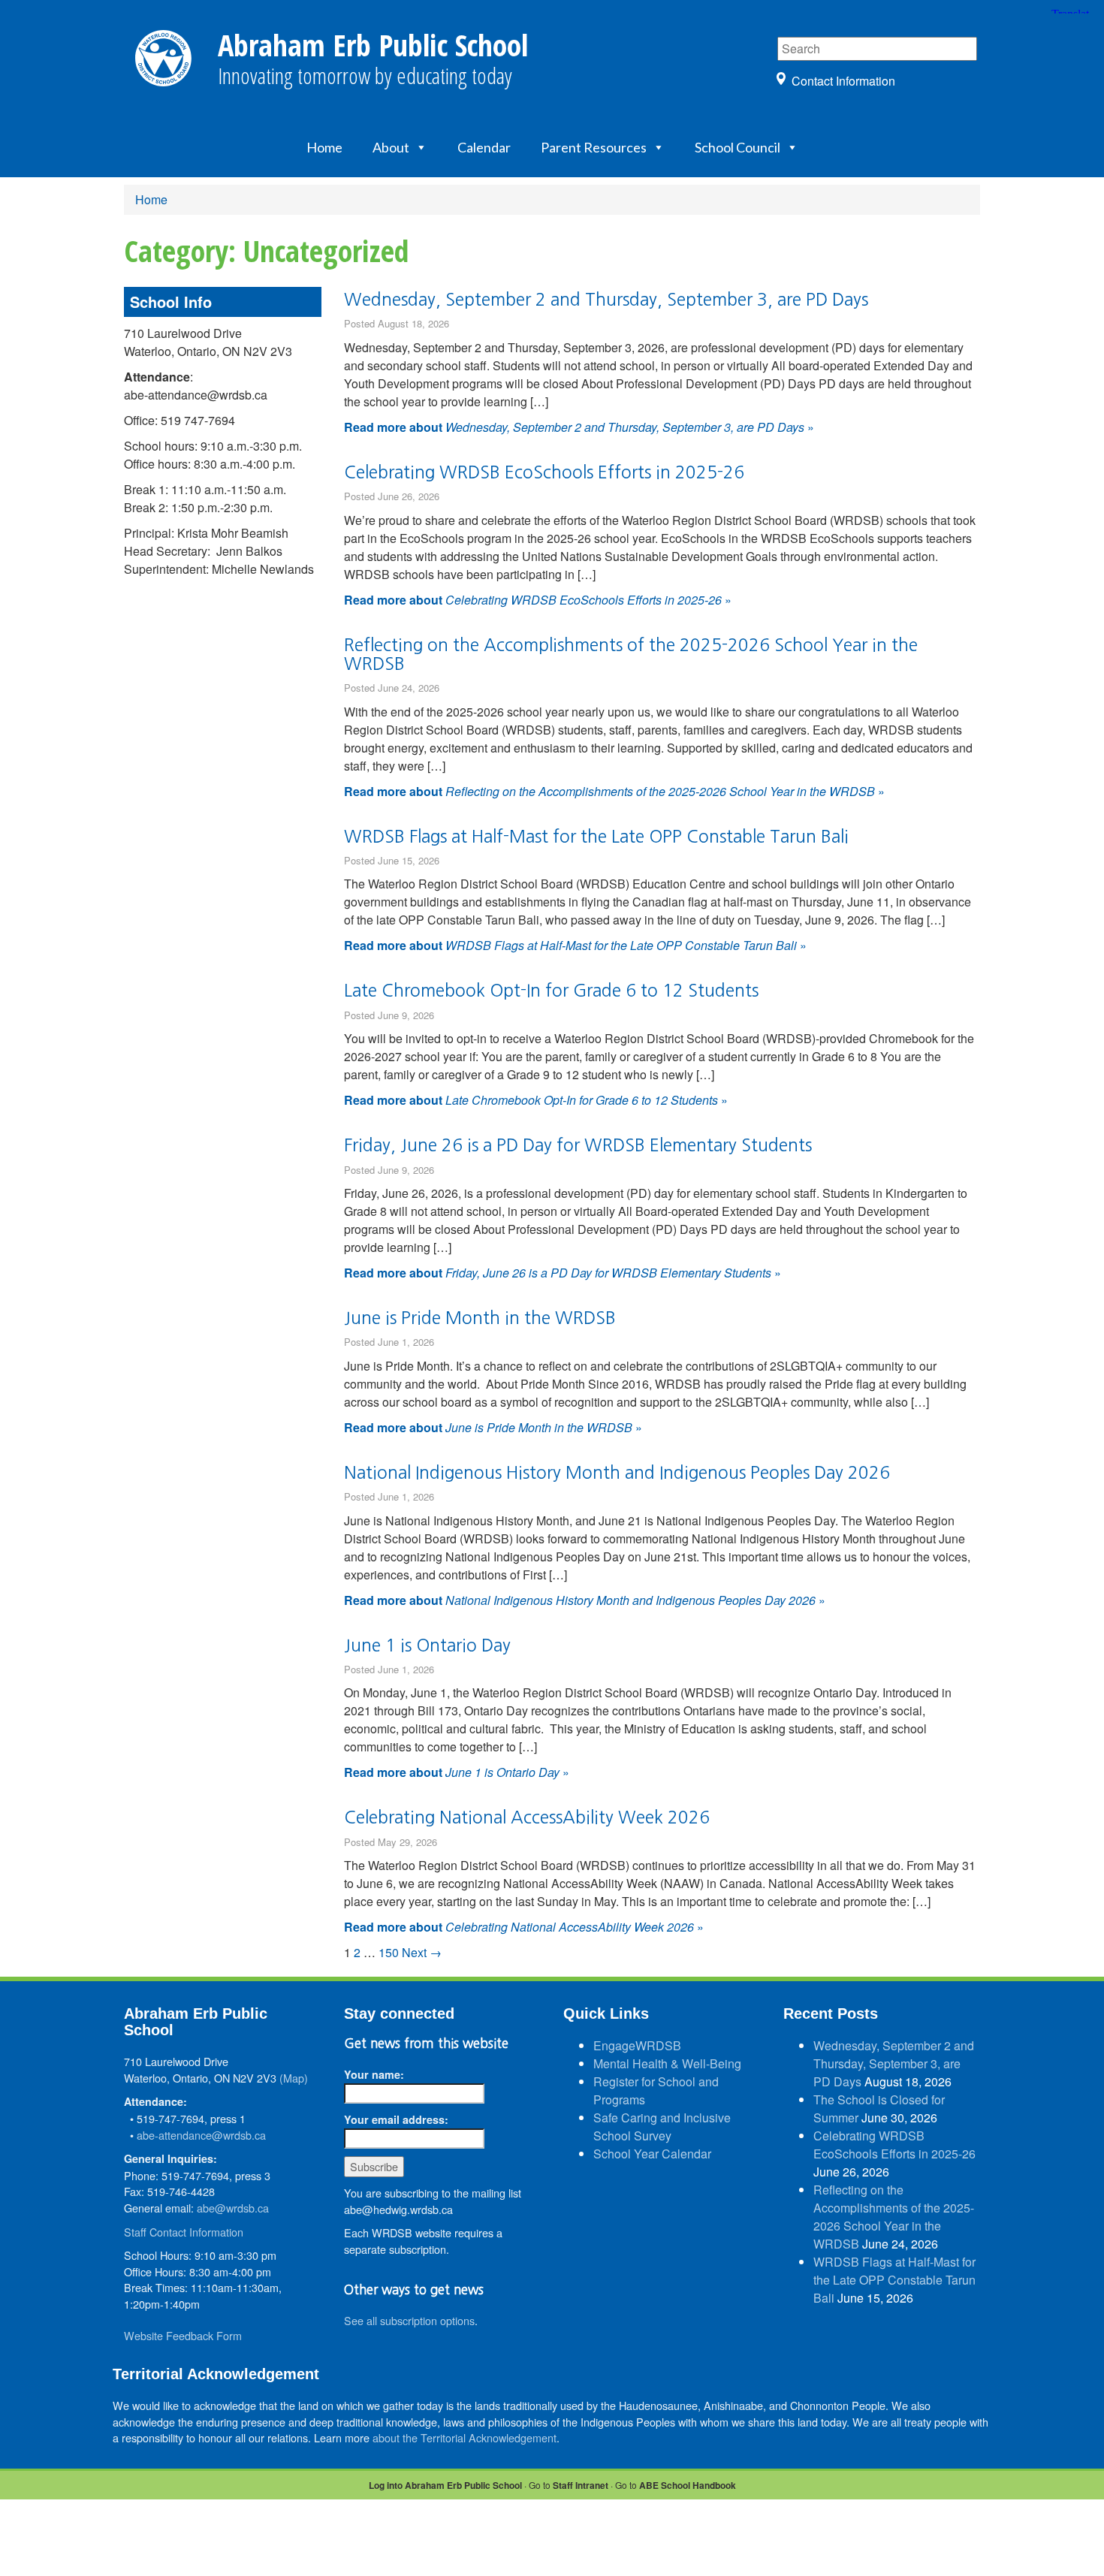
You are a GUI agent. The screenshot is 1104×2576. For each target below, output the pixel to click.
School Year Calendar (652, 2154)
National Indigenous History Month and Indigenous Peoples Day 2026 (617, 1472)
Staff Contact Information (184, 2232)
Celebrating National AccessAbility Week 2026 (527, 1817)
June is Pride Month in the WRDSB (480, 1318)
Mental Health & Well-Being (667, 2063)
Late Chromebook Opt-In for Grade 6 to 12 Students (551, 990)
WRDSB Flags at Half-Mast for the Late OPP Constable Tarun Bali (596, 836)
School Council (738, 147)
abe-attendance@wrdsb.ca (201, 2135)
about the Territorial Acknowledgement (465, 2437)
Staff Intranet (581, 2485)
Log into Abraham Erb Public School (445, 2485)
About (391, 147)
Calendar (484, 147)
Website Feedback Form (183, 2335)
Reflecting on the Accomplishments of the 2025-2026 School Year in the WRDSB (894, 2217)
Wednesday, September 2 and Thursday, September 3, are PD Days (606, 299)
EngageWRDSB (637, 2045)
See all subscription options (409, 2320)
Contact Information (843, 81)
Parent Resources (594, 147)
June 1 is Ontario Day (427, 1645)
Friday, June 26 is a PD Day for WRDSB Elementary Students (578, 1145)
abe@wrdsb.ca (233, 2208)
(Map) (294, 2078)
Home (324, 147)
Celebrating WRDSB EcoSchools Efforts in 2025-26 (544, 472)
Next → (422, 1952)
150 (389, 1952)
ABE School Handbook (688, 2485)
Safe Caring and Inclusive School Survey (662, 2127)
